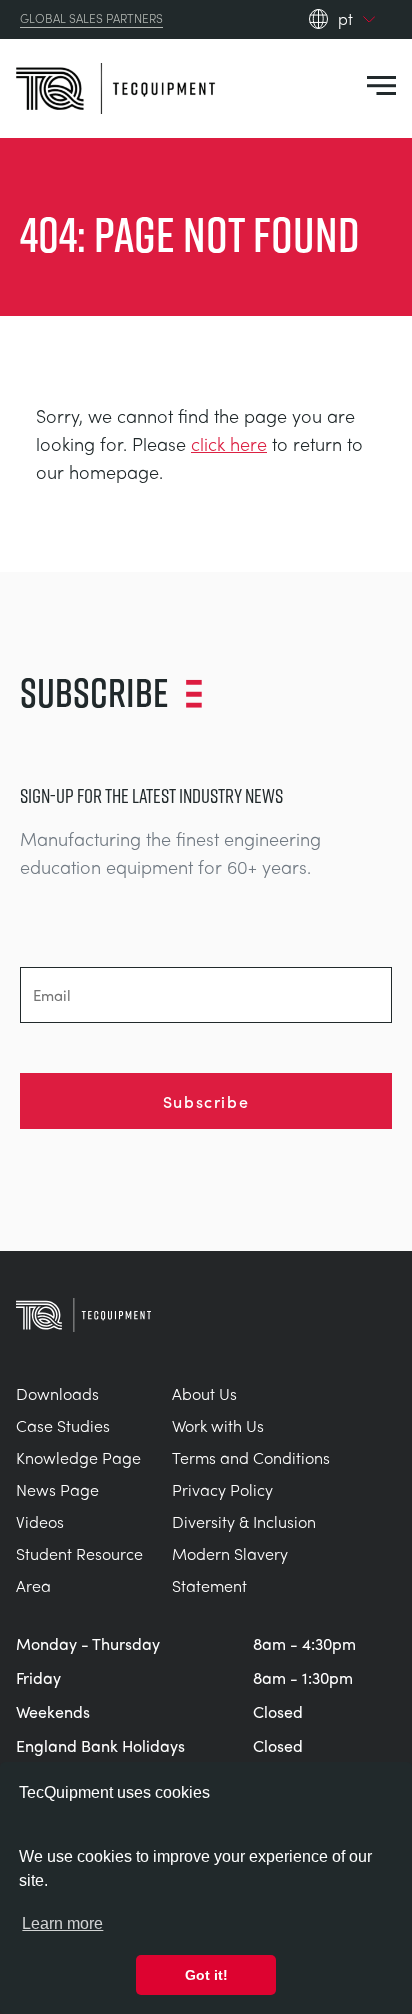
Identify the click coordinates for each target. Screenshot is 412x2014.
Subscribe (206, 1101)
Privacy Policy (222, 1489)
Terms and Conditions (251, 1457)
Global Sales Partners (91, 19)
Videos (40, 1521)
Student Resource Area (79, 1569)
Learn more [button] (62, 1923)
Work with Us (218, 1425)
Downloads (57, 1393)
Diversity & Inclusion (244, 1521)
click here (229, 443)
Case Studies (63, 1425)
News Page (57, 1489)
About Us (204, 1393)
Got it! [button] (206, 1975)
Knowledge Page (78, 1457)
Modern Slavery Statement (230, 1569)
